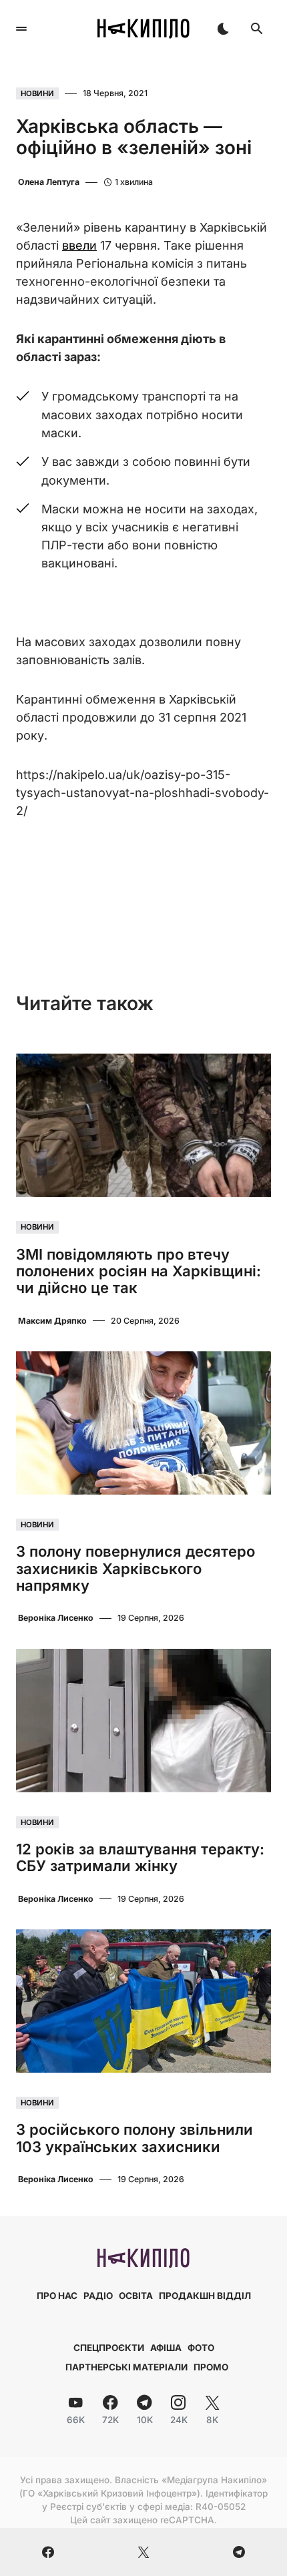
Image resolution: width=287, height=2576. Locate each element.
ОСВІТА (136, 2296)
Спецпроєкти (109, 2348)
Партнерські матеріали (126, 2367)
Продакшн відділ (205, 2296)
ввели (79, 245)
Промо (211, 2367)
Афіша (166, 2348)
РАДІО (98, 2296)
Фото (201, 2348)
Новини (37, 93)
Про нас (57, 2296)
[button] (21, 29)
